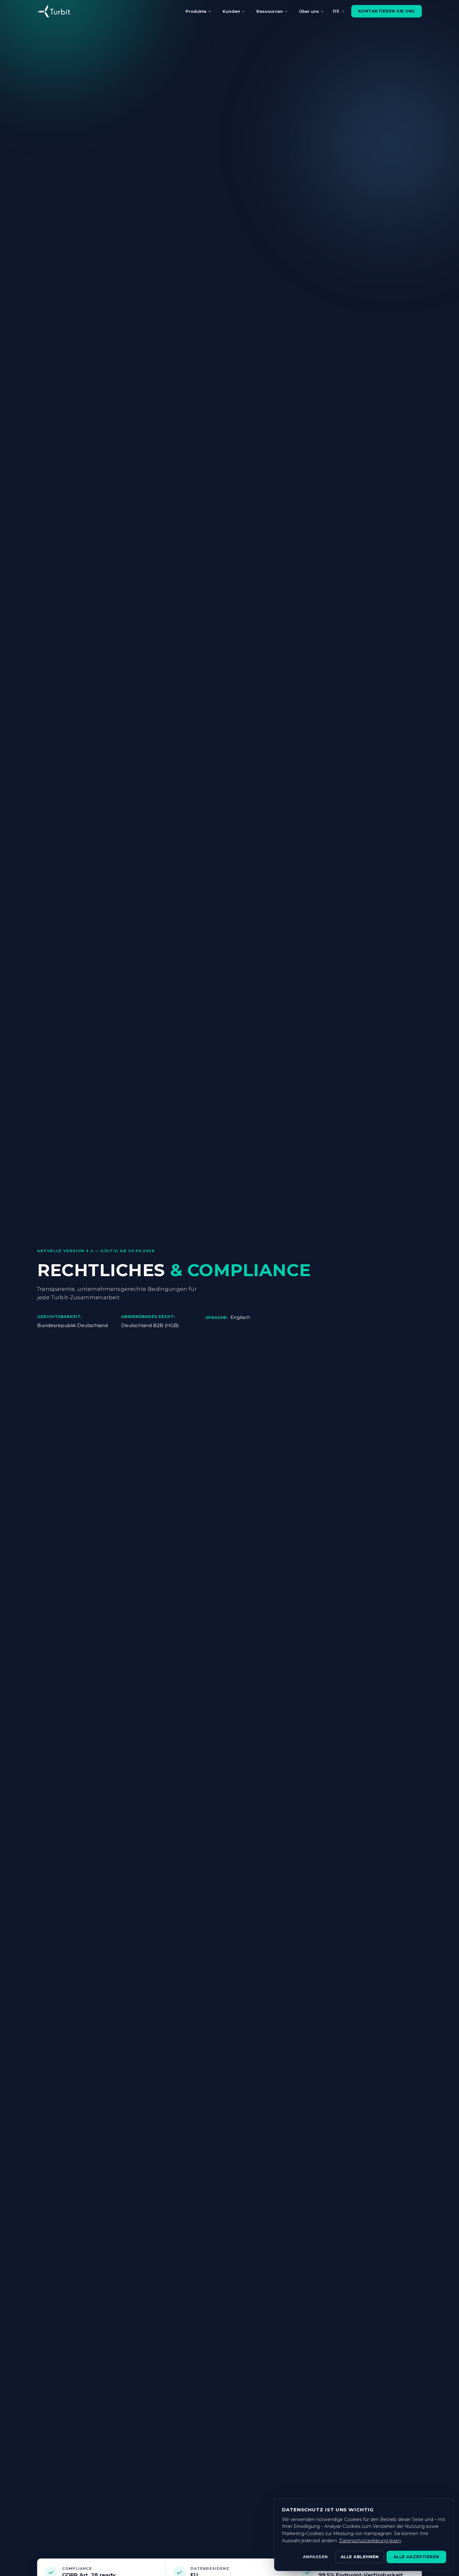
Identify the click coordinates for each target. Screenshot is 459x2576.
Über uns (309, 11)
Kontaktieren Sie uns (387, 11)
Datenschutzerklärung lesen (370, 2541)
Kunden (231, 11)
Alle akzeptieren (416, 2557)
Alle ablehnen (360, 2557)
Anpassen (315, 2557)
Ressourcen (270, 11)
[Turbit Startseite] (54, 11)
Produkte (196, 11)
